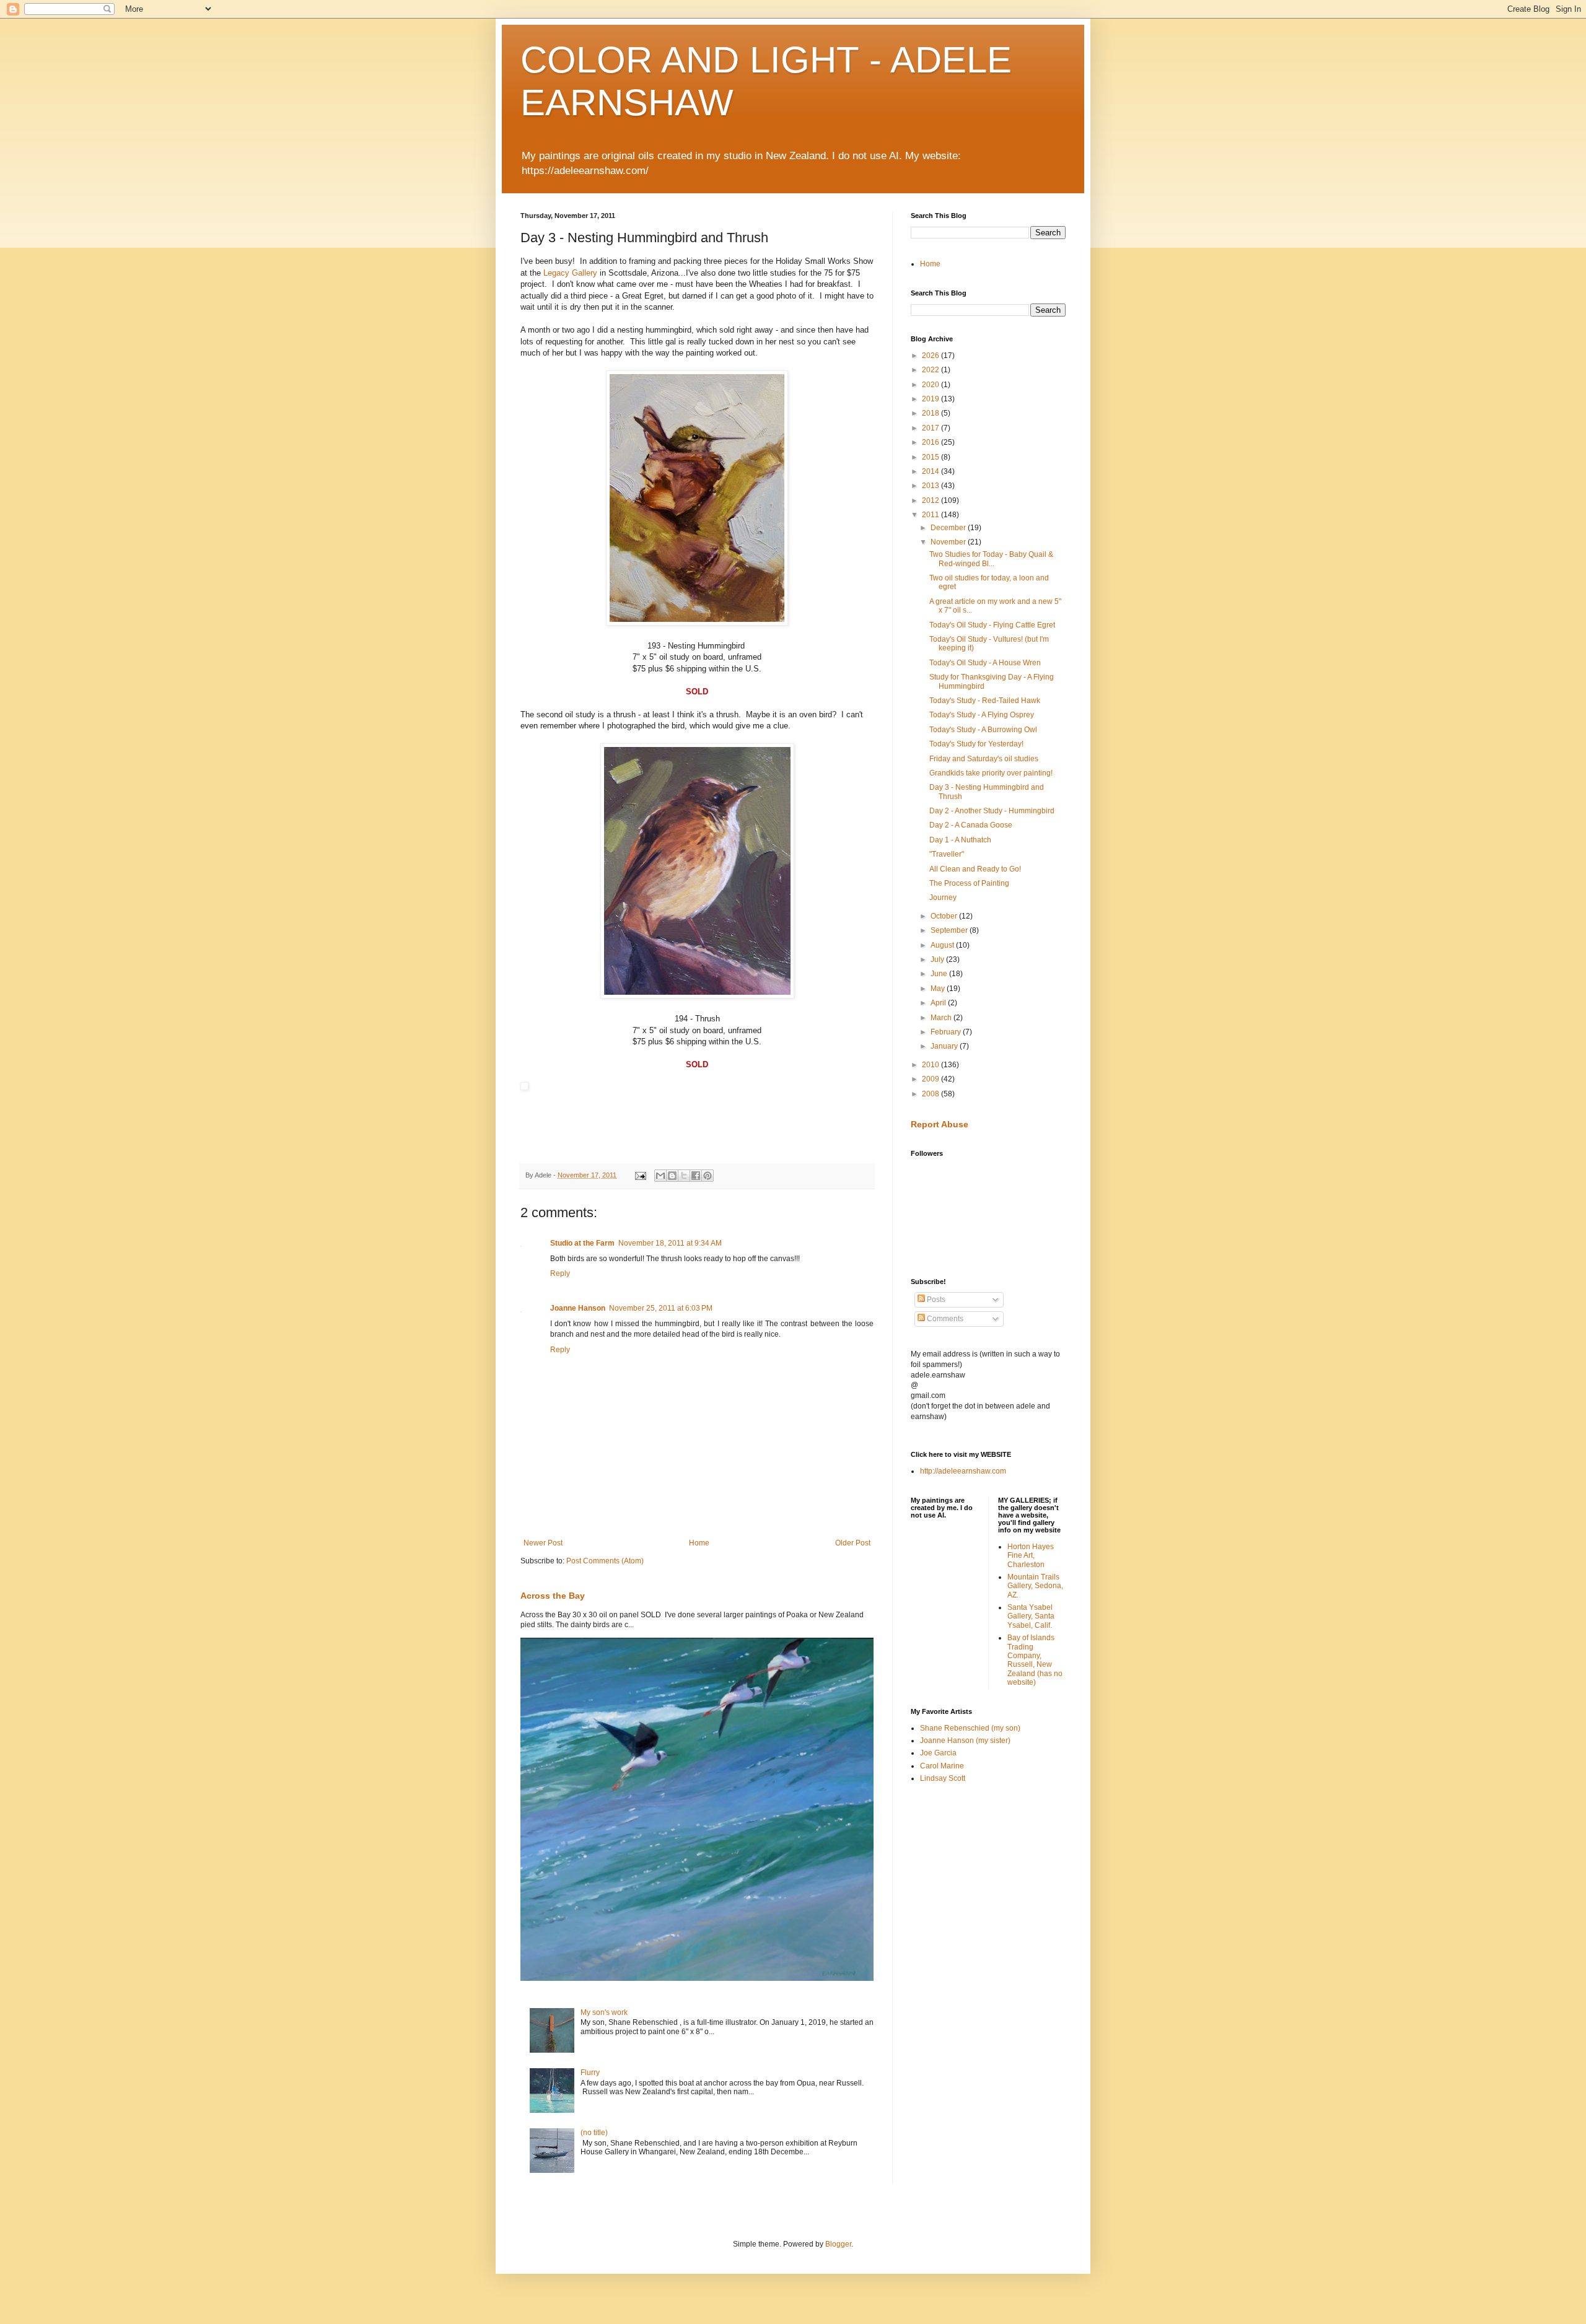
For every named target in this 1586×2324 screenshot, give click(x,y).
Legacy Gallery (570, 273)
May (939, 989)
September (950, 930)
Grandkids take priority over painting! (991, 773)
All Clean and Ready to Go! (975, 869)
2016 (931, 442)
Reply (560, 1273)
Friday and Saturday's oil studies (984, 759)
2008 (931, 1094)
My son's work (604, 2012)
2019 (931, 399)
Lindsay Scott (943, 1778)
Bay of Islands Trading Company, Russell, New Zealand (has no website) (1035, 1660)
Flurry (590, 2073)
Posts (935, 1300)
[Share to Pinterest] (708, 1176)
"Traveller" (947, 854)
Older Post (853, 1543)
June (940, 974)
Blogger (838, 2244)
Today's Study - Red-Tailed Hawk (985, 701)
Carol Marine (942, 1766)
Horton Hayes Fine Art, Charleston (1031, 1556)
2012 (931, 500)
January (945, 1046)
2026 (931, 356)
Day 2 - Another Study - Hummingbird (992, 811)
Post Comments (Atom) (605, 1561)
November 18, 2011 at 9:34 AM (670, 1243)
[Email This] (660, 1176)
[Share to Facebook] (696, 1176)
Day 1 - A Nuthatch (960, 840)
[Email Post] (640, 1175)
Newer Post (543, 1543)
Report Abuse (940, 1124)
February (947, 1032)
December (949, 528)
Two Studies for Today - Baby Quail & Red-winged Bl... (991, 559)
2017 (931, 428)
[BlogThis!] (672, 1176)
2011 (931, 515)
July (938, 959)
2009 (931, 1079)
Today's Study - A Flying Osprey (982, 715)
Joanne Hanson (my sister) (965, 1741)
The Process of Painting (969, 883)
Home (699, 1543)
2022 (931, 370)
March (942, 1018)
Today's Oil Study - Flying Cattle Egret (992, 625)
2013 (931, 486)
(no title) (594, 2133)
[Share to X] (684, 1176)
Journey (943, 898)
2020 (931, 385)
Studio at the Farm (582, 1243)
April (939, 1003)
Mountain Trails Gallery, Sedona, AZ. (1035, 1586)
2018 (931, 413)
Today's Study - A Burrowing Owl (983, 730)
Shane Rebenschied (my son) (970, 1728)
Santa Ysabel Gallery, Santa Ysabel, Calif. (1031, 1616)
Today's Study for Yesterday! (976, 744)
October (945, 916)
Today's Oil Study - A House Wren (985, 663)
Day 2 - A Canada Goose (971, 825)
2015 (931, 457)
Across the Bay (553, 1596)
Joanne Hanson (578, 1308)
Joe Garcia (938, 1753)
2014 (931, 471)
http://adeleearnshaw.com (963, 1471)
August (943, 945)
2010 (931, 1065)
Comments (944, 1319)
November (949, 542)
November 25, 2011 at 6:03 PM (661, 1308)
